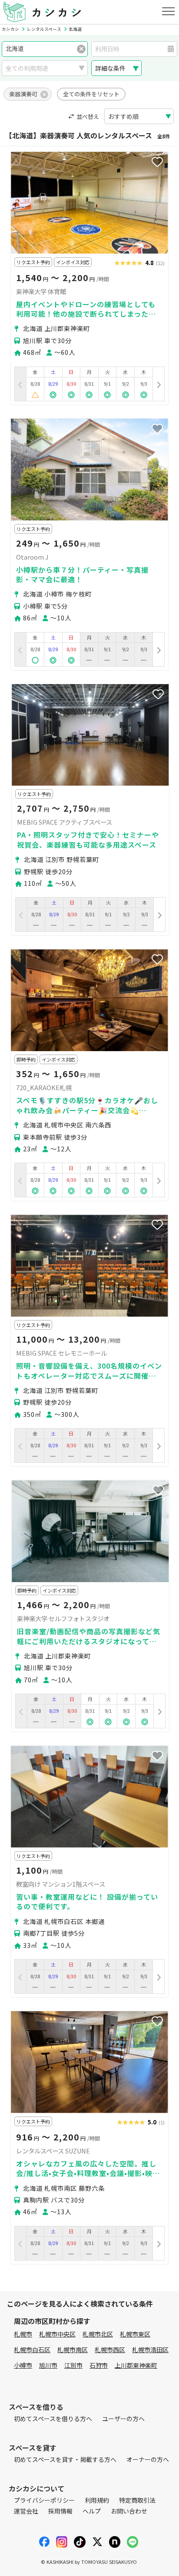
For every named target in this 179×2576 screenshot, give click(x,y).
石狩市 (99, 2365)
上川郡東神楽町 (136, 2365)
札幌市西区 (110, 2350)
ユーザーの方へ (123, 2419)
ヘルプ (92, 2511)
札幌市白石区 (32, 2350)
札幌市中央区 (57, 2334)
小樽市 (23, 2365)
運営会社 (26, 2511)
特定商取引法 (137, 2500)
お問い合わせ (129, 2511)
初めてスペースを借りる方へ (53, 2419)
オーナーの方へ (148, 2459)
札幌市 (23, 2334)
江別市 (73, 2365)
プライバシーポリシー (44, 2500)
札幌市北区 (98, 2334)
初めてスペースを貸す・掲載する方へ (65, 2459)
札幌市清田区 (150, 2350)
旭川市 (48, 2365)
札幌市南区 (73, 2350)
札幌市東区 (135, 2334)
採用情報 (60, 2511)
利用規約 (97, 2500)
